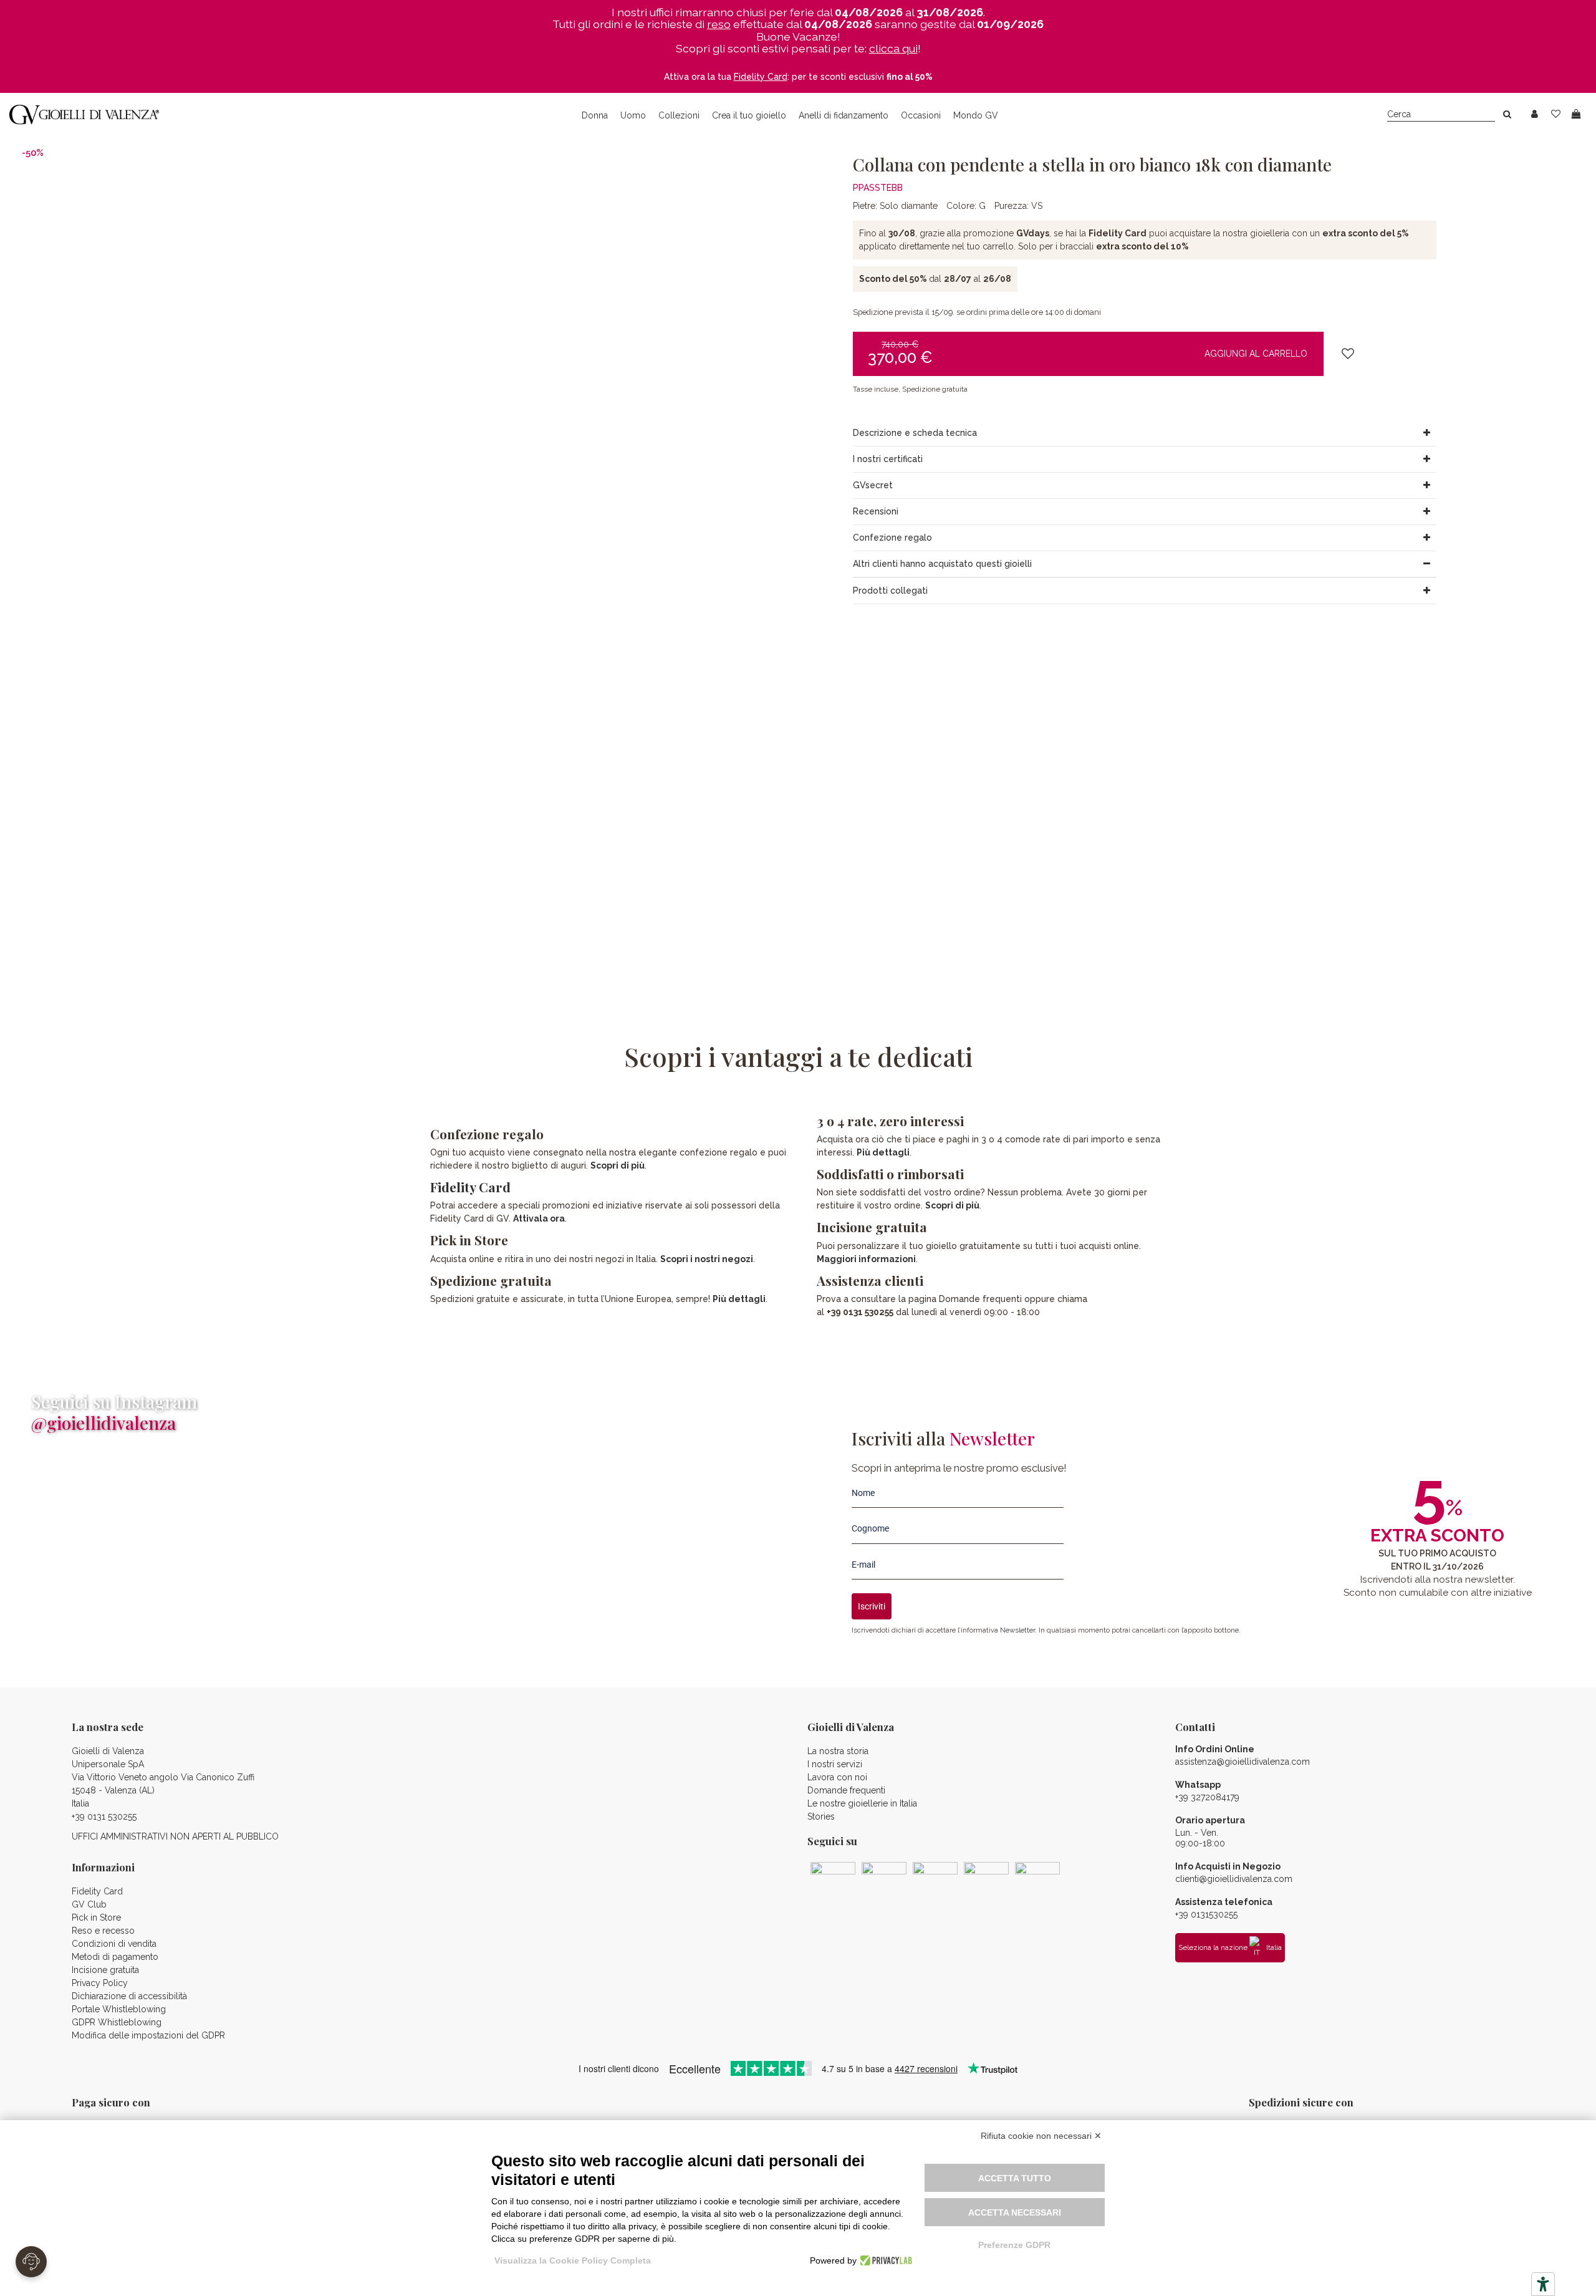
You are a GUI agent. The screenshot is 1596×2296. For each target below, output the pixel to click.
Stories (821, 1816)
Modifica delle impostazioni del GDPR (148, 2035)
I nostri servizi (835, 1764)
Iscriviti (872, 1606)
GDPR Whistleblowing (117, 2022)
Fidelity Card (470, 1187)
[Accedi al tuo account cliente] (1535, 114)
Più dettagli (739, 1299)
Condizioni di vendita (114, 1944)
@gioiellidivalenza (103, 1423)
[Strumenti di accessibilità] (1543, 2284)
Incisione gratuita (105, 1970)
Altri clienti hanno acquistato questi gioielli (942, 564)
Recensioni (876, 511)
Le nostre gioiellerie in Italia (862, 1803)
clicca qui (893, 48)
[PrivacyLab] (884, 2260)
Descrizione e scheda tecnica (915, 433)
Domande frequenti (846, 1790)
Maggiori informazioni (866, 1259)
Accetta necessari (1015, 2212)
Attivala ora (539, 1218)
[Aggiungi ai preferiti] (1348, 355)
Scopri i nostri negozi (707, 1259)
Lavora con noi (837, 1777)
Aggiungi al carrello (1256, 354)
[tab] (1145, 433)
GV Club (89, 1904)
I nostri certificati (888, 459)
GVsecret (873, 485)
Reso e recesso (103, 1931)
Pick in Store (96, 1917)
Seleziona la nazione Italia (1230, 1947)
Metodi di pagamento (115, 1957)
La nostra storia (838, 1751)
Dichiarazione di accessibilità (129, 1996)
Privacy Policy (100, 1983)
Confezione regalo (892, 538)
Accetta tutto (1015, 2178)
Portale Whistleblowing (119, 2009)
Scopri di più (618, 1165)
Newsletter (1017, 1630)
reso (719, 24)
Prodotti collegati (890, 591)
